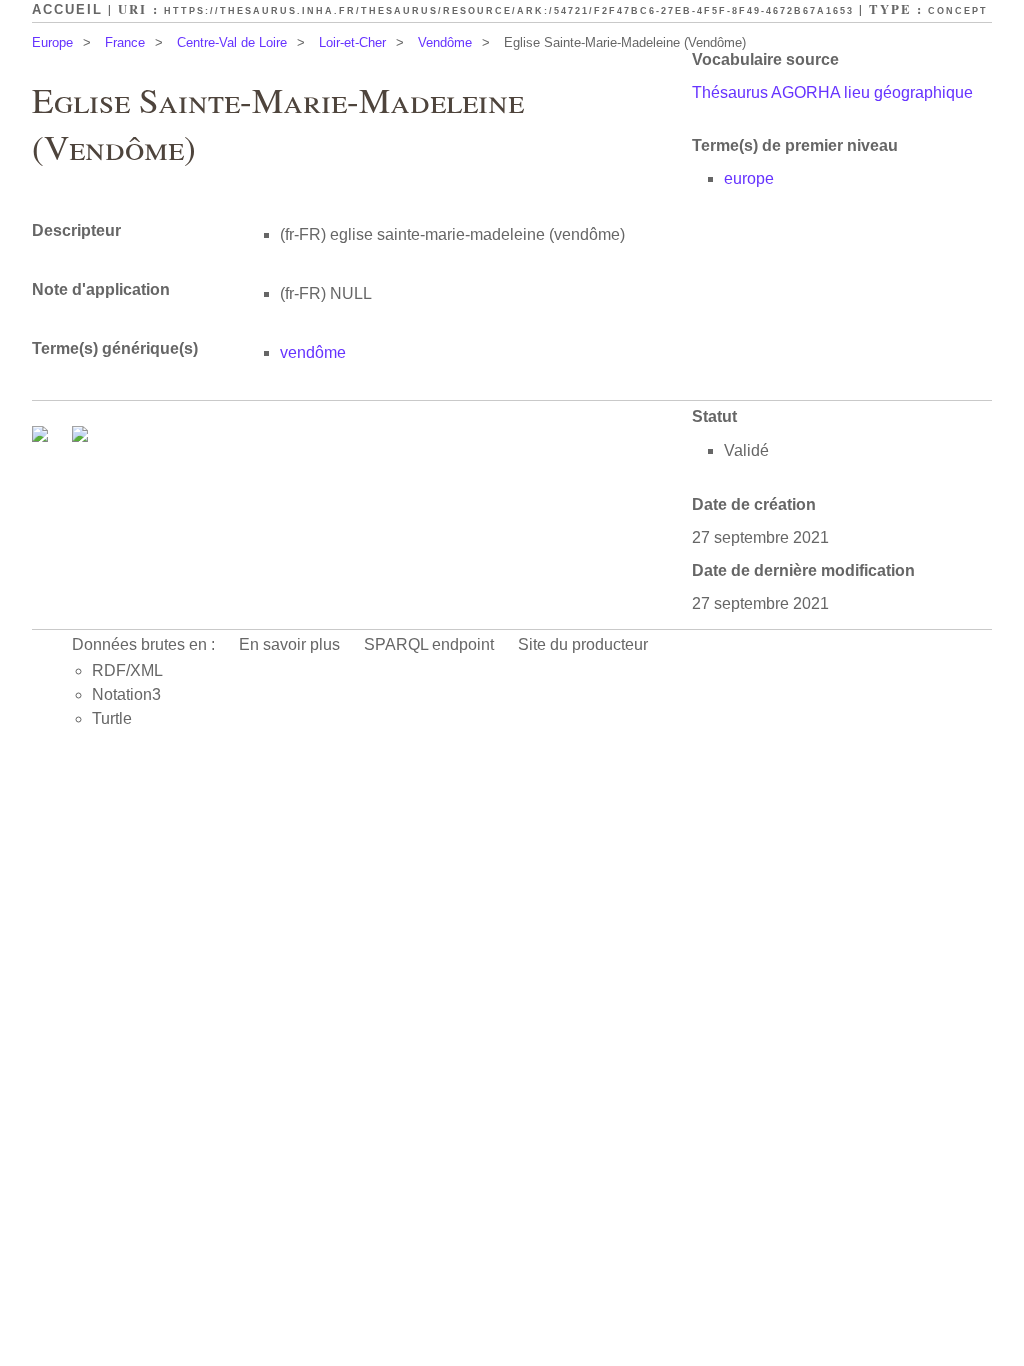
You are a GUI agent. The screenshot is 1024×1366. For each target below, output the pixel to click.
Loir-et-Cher (352, 42)
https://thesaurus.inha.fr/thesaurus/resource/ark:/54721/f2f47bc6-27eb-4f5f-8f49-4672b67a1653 (509, 11)
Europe (52, 42)
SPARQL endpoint (429, 644)
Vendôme (445, 42)
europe (749, 178)
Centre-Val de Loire (232, 42)
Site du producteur (583, 644)
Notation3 (126, 694)
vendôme (313, 352)
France (125, 42)
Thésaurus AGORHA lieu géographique (832, 92)
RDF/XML (127, 670)
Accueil (67, 9)
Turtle (112, 718)
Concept (958, 11)
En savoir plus (289, 644)
